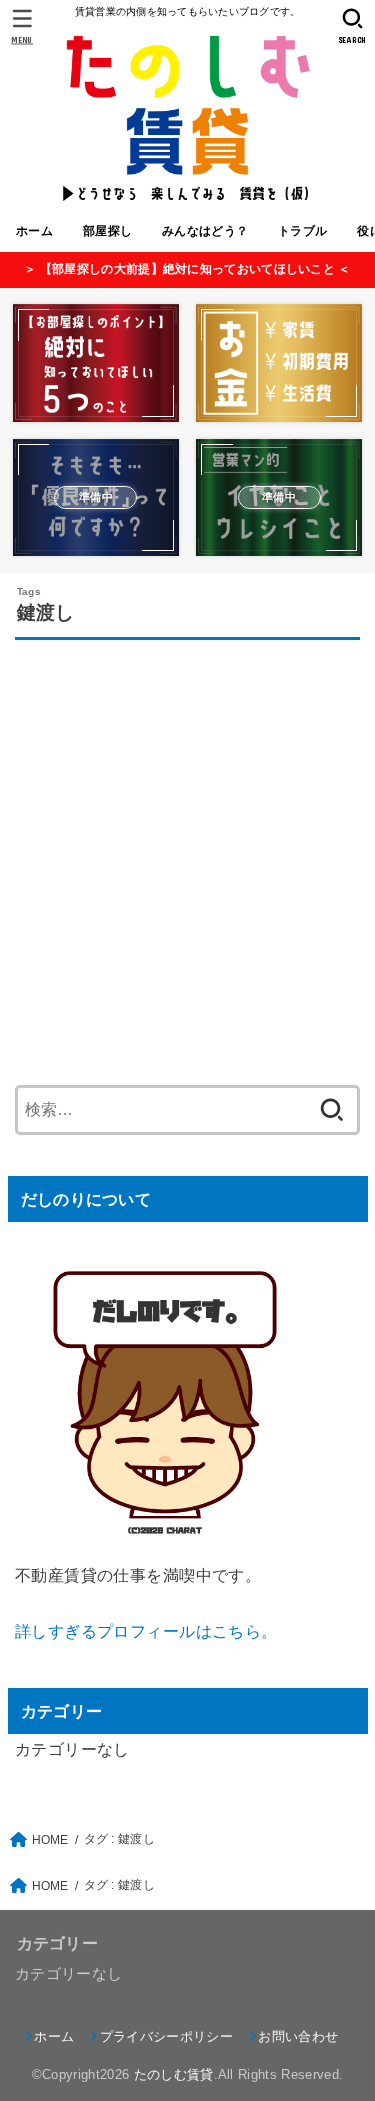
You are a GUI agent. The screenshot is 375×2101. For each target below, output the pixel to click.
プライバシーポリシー (166, 2036)
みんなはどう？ (205, 231)
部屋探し (107, 231)
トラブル (302, 231)
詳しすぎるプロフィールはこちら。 (146, 1631)
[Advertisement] (187, 856)
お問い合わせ (298, 2036)
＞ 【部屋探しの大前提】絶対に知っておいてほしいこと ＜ (187, 269)
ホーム (34, 231)
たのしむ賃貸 (174, 2074)
